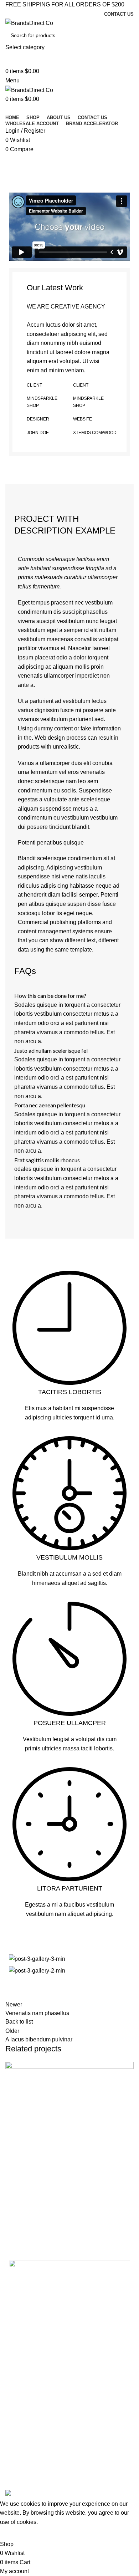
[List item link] (69, 2299)
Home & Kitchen (27, 2434)
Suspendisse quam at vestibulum (62, 2229)
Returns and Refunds (33, 2391)
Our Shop (20, 2366)
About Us (19, 2342)
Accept (14, 2533)
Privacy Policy (24, 2378)
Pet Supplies (23, 2459)
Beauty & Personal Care (36, 2422)
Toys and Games (28, 2471)
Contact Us (21, 2354)
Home (11, 178)
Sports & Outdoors (30, 2447)
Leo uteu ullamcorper (50, 178)
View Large (14, 2199)
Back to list (19, 2022)
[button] (69, 227)
